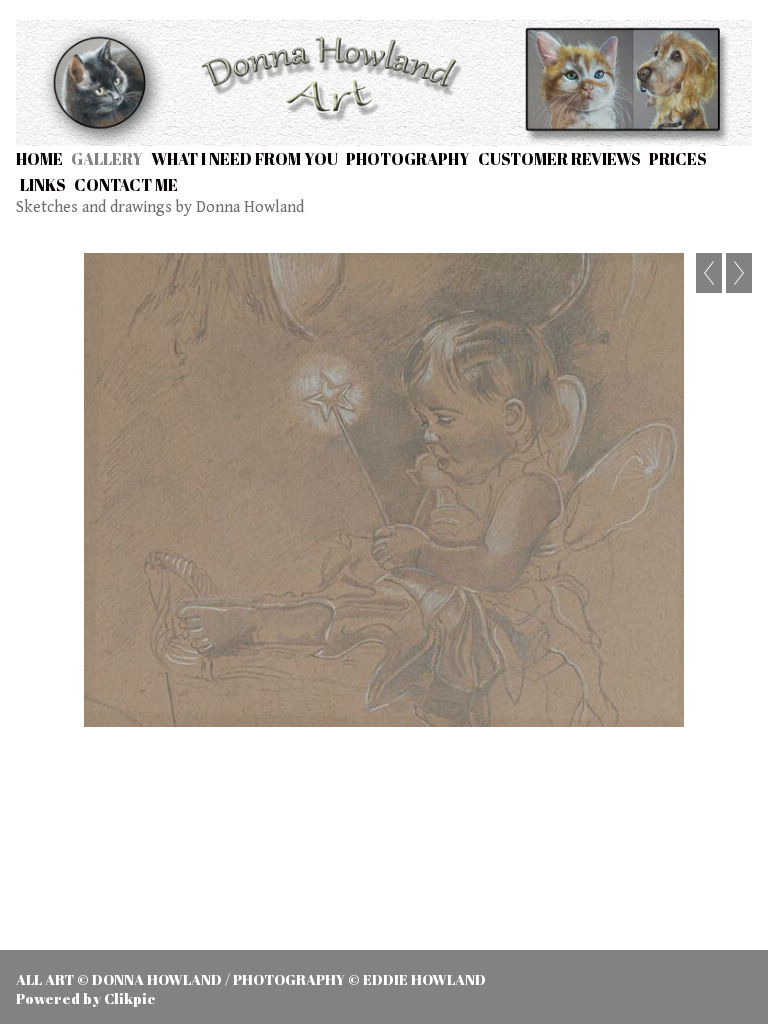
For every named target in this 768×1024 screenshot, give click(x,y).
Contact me (126, 185)
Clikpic (129, 998)
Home (39, 159)
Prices (678, 159)
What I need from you (244, 159)
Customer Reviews (559, 159)
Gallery (107, 159)
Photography (408, 159)
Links (43, 185)
